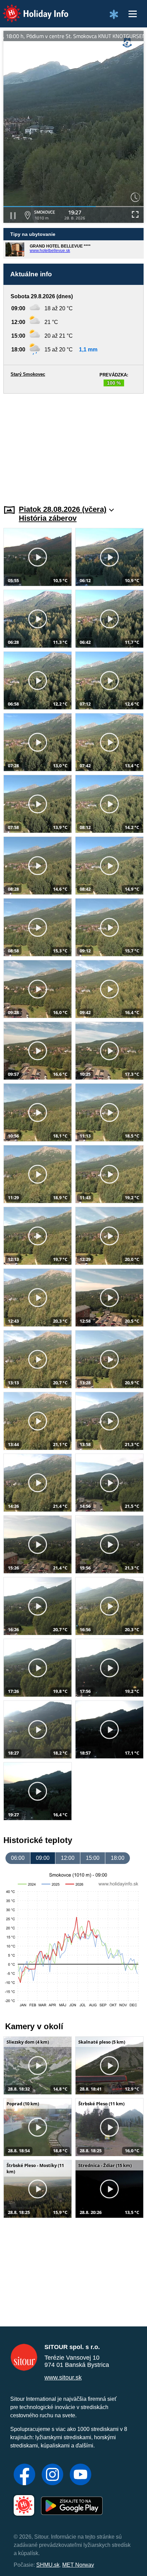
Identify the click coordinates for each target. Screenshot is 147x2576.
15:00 (93, 1858)
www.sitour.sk (63, 2378)
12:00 (68, 1858)
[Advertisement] (73, 445)
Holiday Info (29, 9)
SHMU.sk (48, 2565)
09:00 (43, 1858)
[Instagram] (52, 2475)
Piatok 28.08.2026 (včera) (63, 509)
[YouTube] (81, 2475)
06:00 (18, 1858)
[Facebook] (24, 2475)
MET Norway (78, 2565)
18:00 (118, 1858)
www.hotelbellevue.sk (50, 251)
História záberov (48, 518)
